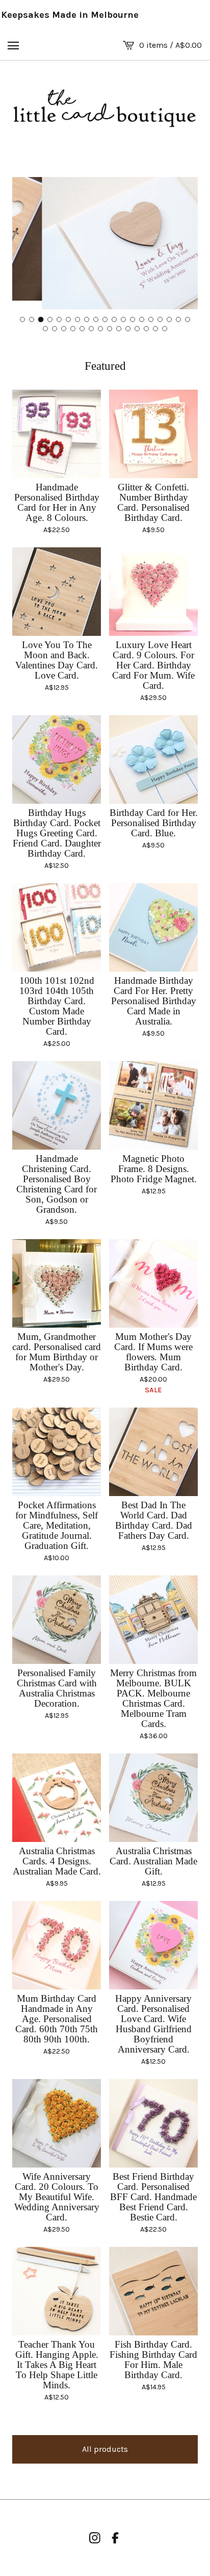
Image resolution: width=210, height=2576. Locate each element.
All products (105, 2449)
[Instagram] (95, 2538)
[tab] (22, 319)
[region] (105, 15)
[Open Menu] (13, 45)
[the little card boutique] (105, 109)
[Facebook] (115, 2538)
